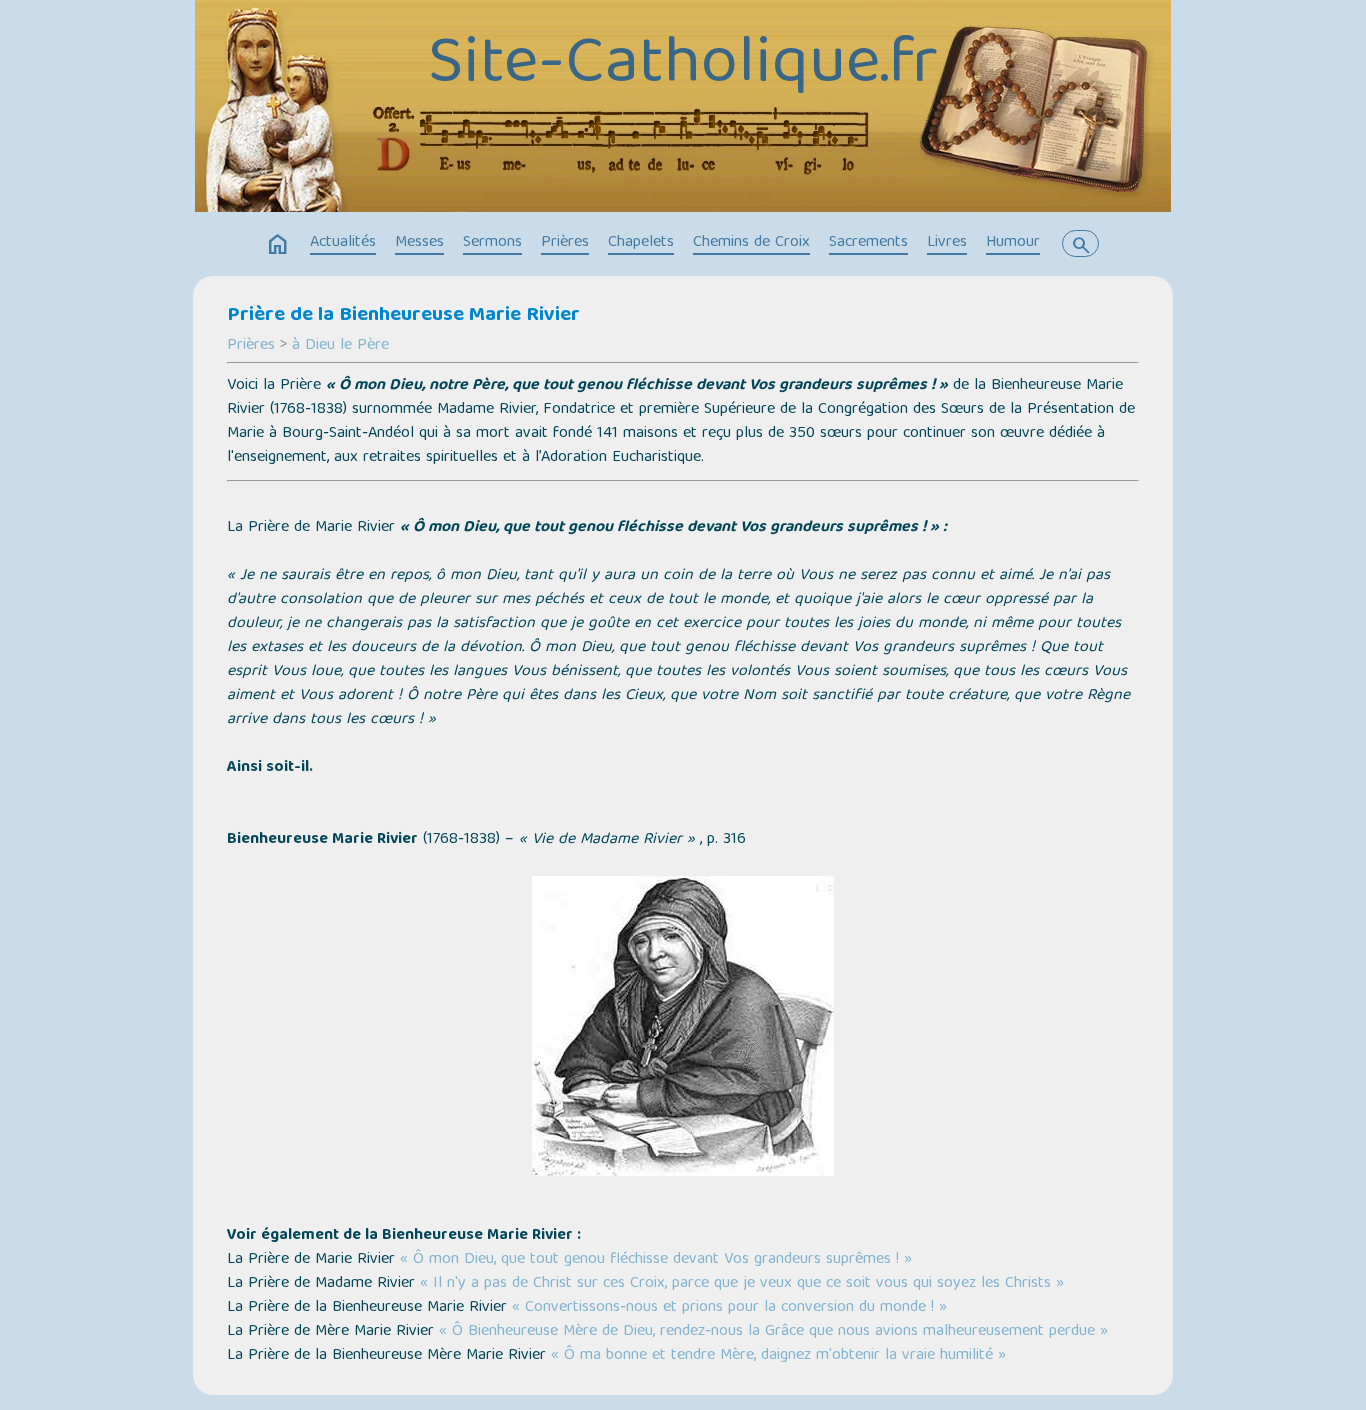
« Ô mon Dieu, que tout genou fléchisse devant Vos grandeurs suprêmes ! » (653, 1260)
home (278, 245)
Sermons (492, 243)
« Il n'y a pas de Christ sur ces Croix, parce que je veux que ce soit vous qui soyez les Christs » (742, 1284)
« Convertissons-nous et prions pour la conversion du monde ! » (729, 1308)
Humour (1013, 243)
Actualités (343, 243)
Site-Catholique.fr (683, 67)
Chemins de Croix (751, 243)
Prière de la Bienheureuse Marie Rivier (403, 316)
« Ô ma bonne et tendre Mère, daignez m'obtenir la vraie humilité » (778, 1356)
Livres (947, 243)
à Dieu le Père (340, 346)
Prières (565, 243)
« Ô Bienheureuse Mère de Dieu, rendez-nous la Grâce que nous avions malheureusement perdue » (773, 1332)
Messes (419, 243)
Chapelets (641, 243)
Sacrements (868, 243)
